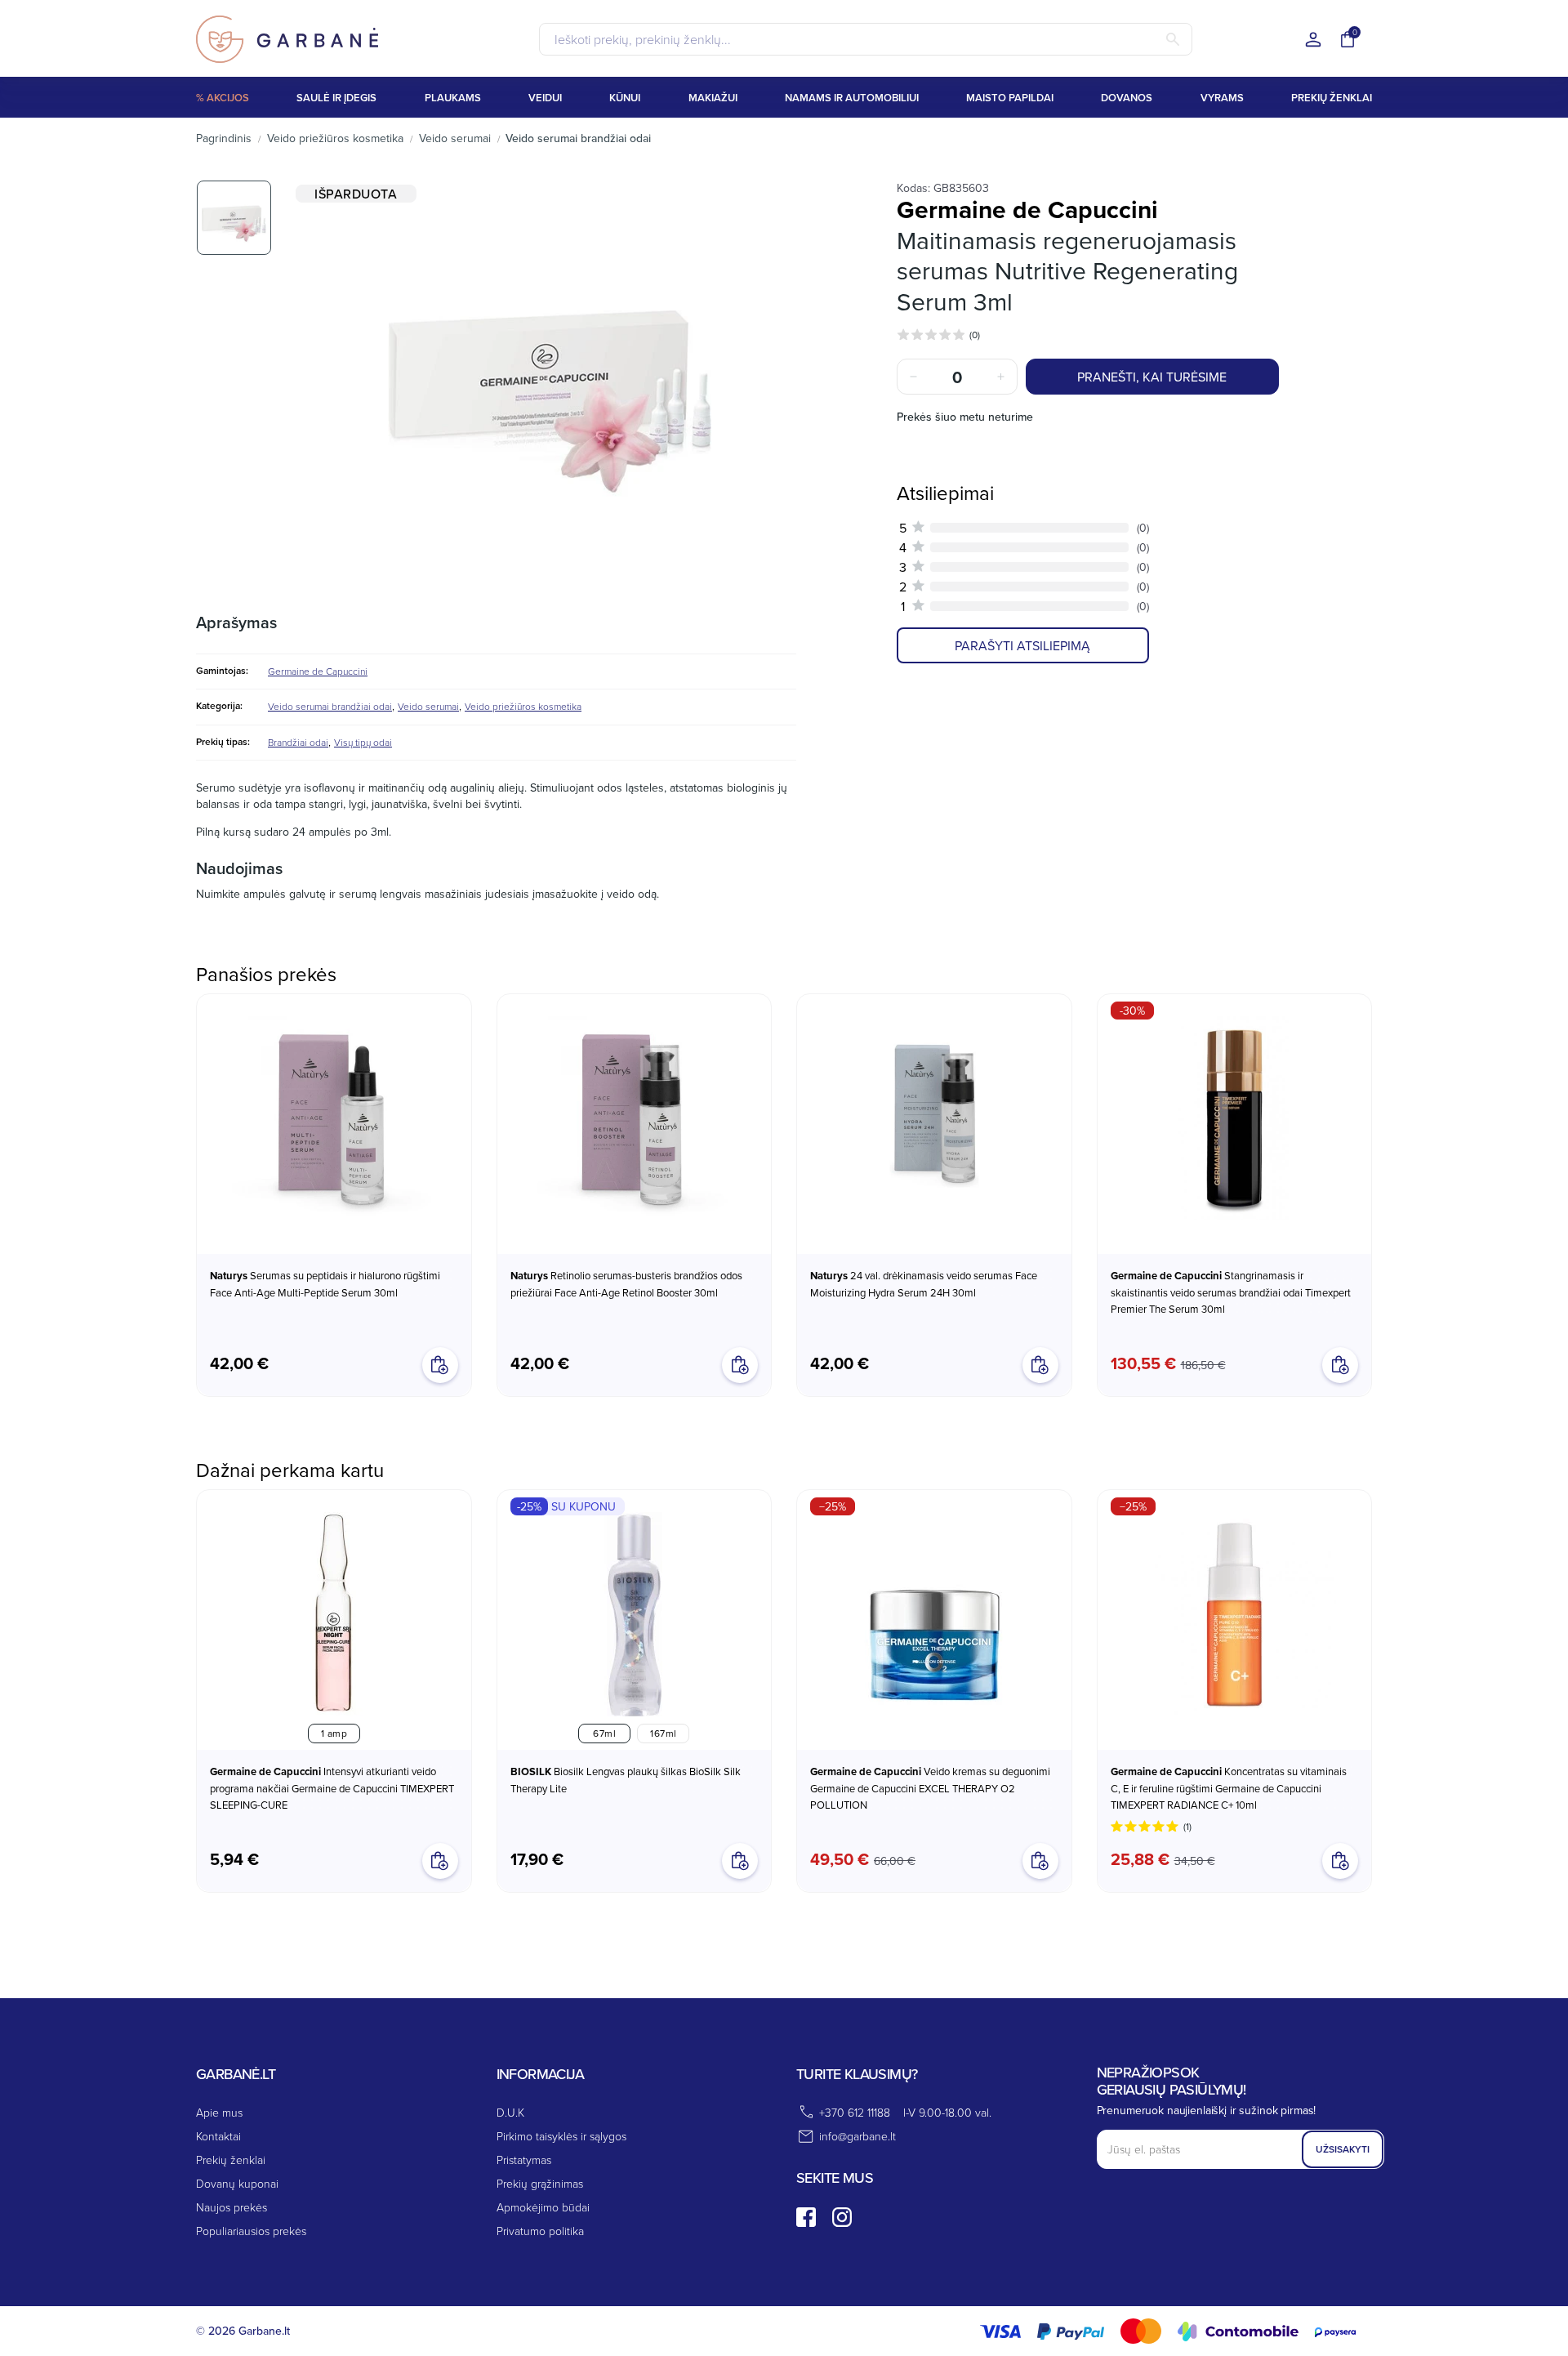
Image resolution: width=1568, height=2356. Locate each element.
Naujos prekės (232, 2207)
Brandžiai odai (298, 742)
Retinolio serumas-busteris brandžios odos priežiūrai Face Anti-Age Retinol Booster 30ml (626, 1284)
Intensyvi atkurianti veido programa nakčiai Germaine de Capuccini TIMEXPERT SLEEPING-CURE (332, 1788)
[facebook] (806, 2217)
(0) (975, 335)
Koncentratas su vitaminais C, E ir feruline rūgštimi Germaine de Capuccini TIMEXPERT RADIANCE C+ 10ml (1229, 1788)
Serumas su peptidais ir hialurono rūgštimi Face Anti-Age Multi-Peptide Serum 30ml (325, 1284)
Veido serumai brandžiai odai (330, 706)
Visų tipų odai (363, 742)
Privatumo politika (540, 2231)
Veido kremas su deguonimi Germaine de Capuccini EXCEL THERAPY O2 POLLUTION (930, 1788)
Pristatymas (524, 2160)
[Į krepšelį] (1040, 1861)
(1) (1187, 1826)
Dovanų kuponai (237, 2183)
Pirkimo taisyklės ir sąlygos (561, 2136)
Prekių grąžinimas (540, 2183)
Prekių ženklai (231, 2160)
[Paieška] (1173, 39)
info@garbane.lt (857, 2136)
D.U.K (510, 2112)
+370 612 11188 (855, 2112)
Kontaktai (218, 2136)
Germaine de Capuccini (318, 671)
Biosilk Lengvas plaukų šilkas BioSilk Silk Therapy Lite (626, 1780)
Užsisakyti (1343, 2149)
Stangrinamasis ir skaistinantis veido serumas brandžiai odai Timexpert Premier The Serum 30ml (1231, 1292)
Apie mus (219, 2112)
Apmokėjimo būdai (543, 2207)
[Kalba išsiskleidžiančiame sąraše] (1313, 40)
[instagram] (842, 2217)
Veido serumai (428, 706)
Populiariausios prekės (251, 2231)
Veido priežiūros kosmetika (523, 706)
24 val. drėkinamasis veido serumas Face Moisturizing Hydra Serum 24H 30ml (924, 1284)
